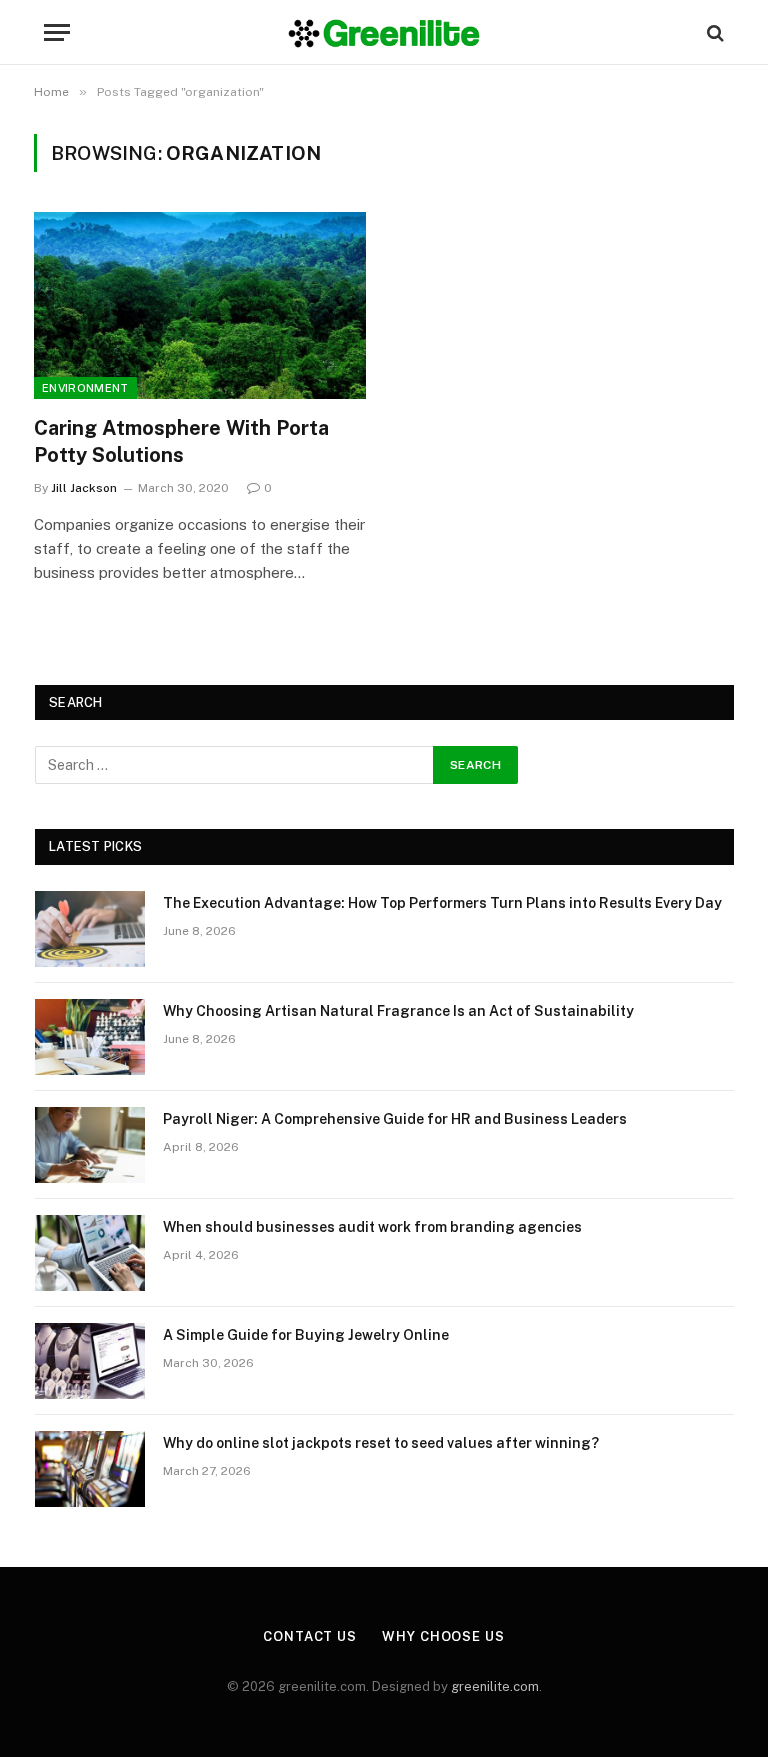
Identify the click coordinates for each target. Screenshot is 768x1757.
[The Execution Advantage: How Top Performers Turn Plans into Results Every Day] (90, 929)
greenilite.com (495, 1686)
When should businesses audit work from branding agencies (372, 1227)
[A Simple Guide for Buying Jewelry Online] (90, 1361)
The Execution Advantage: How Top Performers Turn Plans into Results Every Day (442, 903)
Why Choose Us (443, 1636)
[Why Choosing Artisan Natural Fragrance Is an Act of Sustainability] (90, 1037)
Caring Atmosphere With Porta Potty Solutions (181, 441)
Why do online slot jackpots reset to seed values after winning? (381, 1443)
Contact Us (310, 1636)
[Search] (713, 32)
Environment (85, 388)
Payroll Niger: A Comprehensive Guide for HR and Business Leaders (395, 1119)
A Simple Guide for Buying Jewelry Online (306, 1335)
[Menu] (57, 32)
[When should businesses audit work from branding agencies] (90, 1253)
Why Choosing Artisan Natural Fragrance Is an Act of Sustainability (398, 1011)
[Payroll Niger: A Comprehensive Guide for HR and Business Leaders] (90, 1145)
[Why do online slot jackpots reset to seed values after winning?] (90, 1469)
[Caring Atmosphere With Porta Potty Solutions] (200, 305)
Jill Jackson (84, 488)
